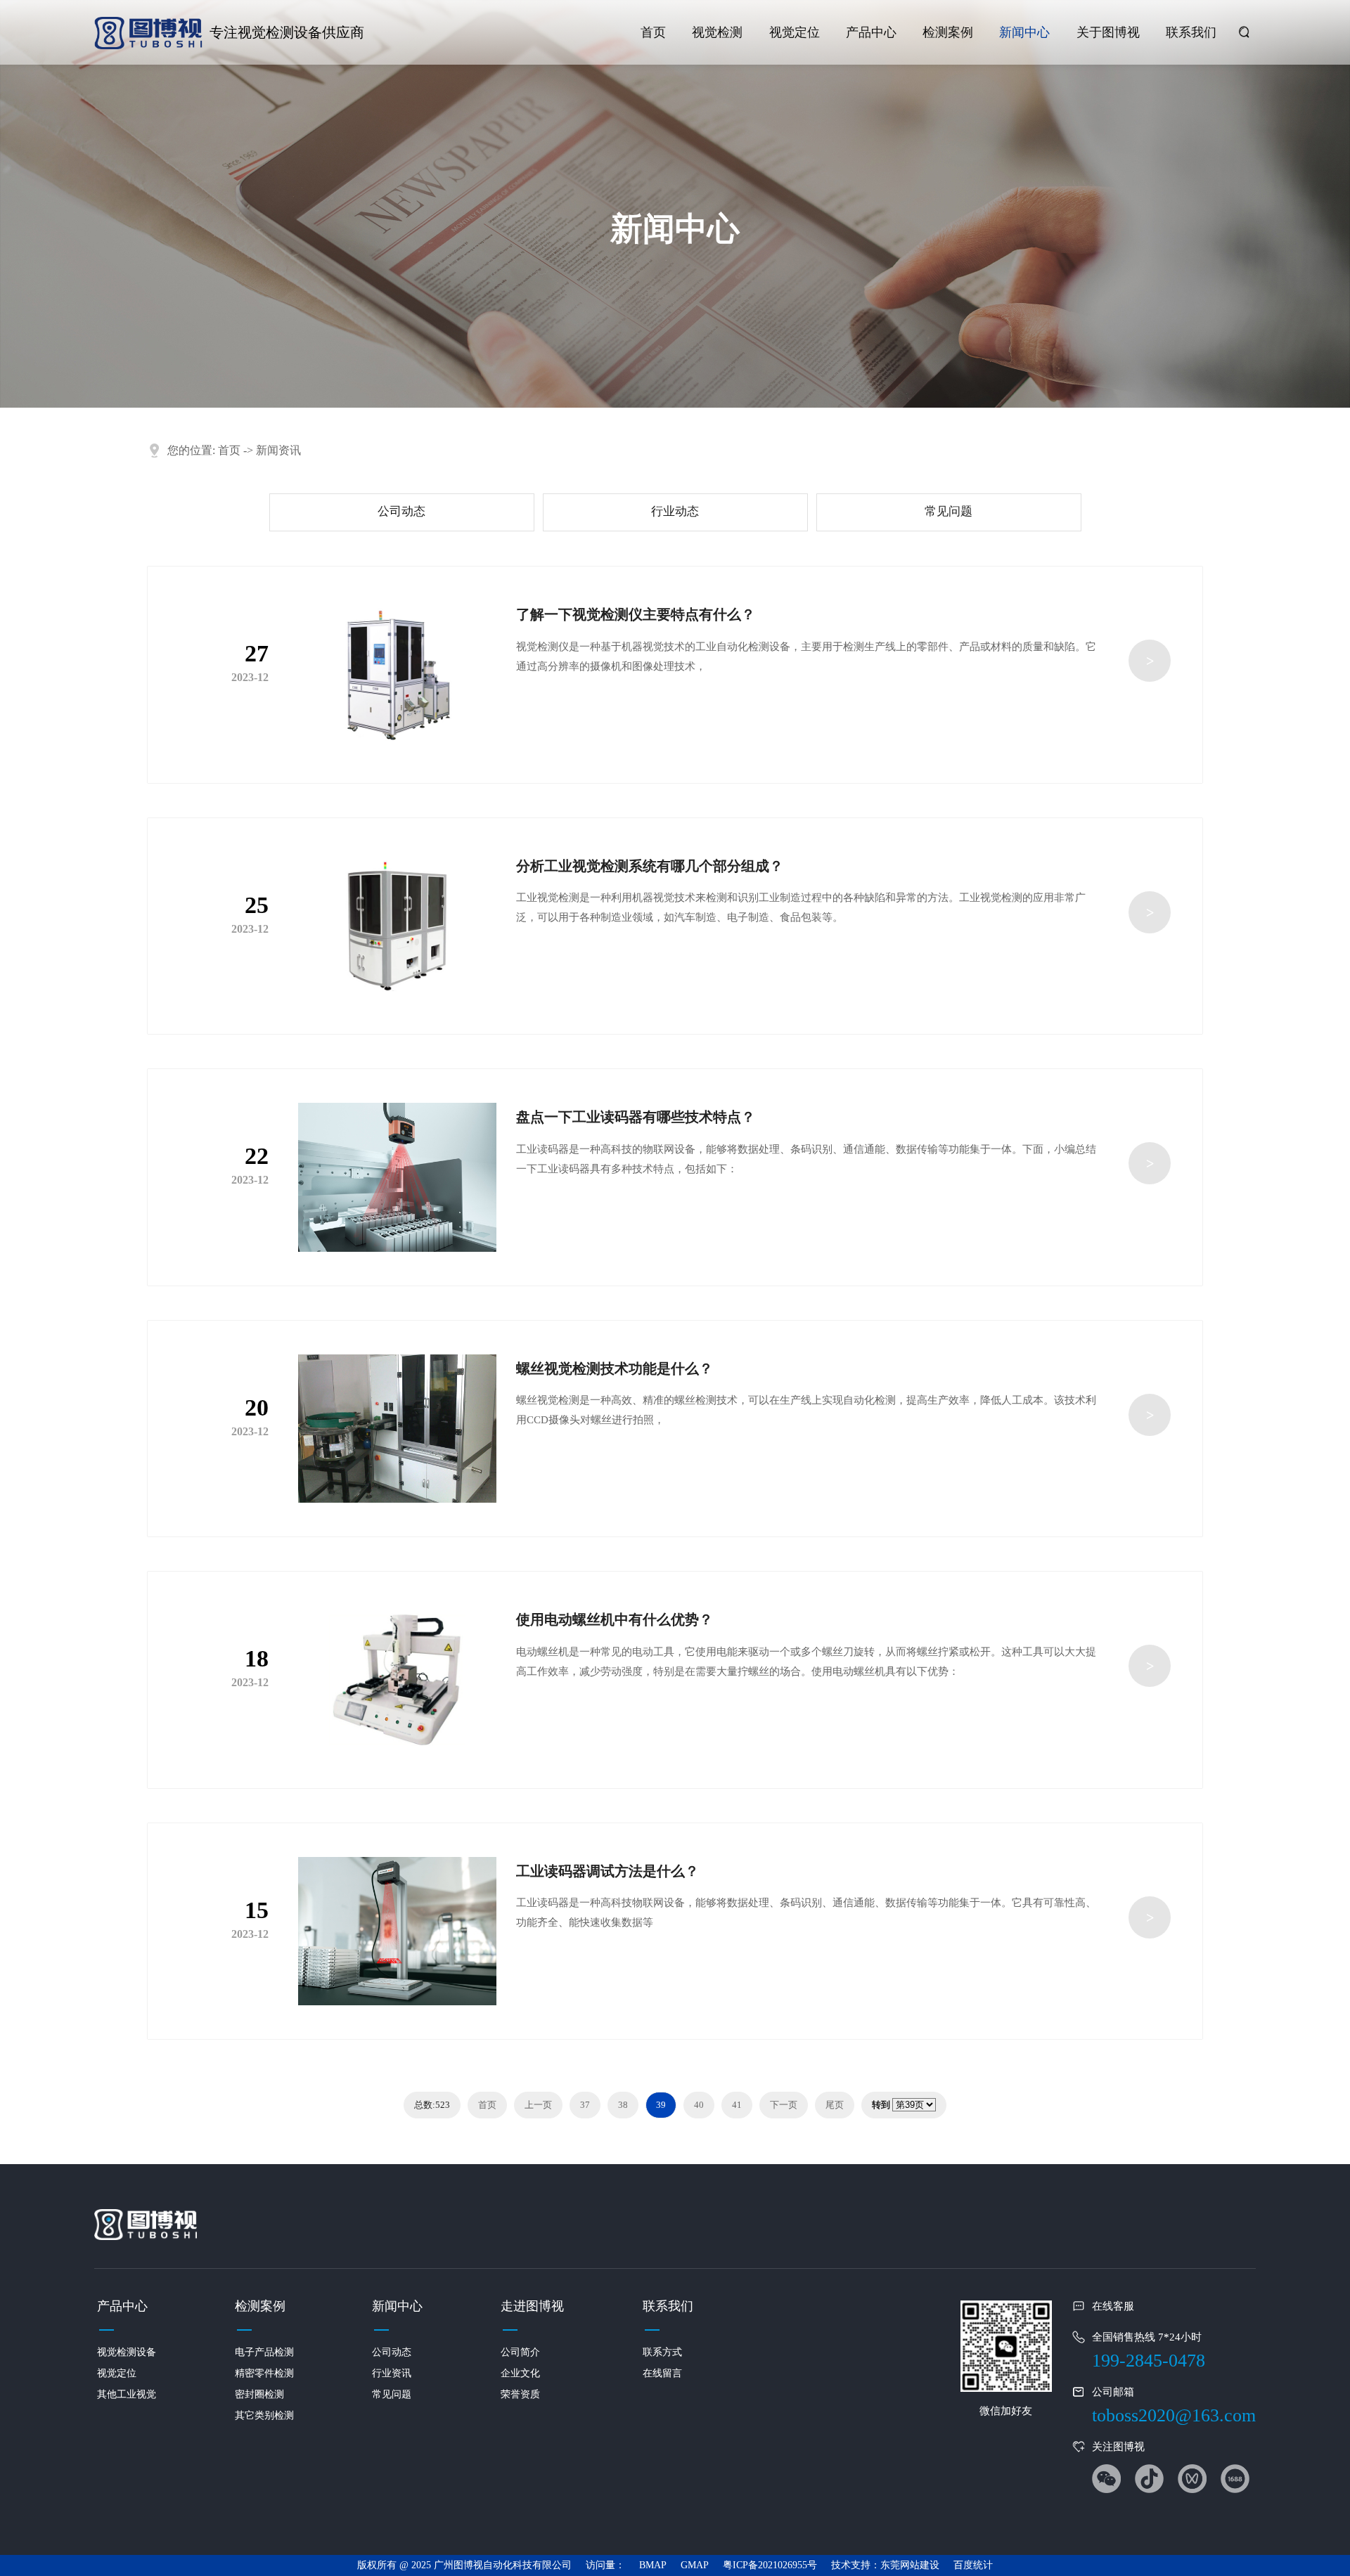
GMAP (695, 2565)
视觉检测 (717, 32)
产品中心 (871, 32)
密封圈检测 (259, 2394)
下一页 (784, 2105)
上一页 (538, 2105)
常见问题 (949, 511)
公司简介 (520, 2352)
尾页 (835, 2105)
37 (585, 2105)
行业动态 (675, 511)
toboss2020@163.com (1174, 2415)
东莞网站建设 (910, 2565)
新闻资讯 (278, 450)
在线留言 (662, 2373)
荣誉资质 (520, 2394)
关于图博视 (1108, 32)
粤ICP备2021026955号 (770, 2565)
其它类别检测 (264, 2415)
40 (699, 2105)
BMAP (653, 2565)
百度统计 (973, 2565)
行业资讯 (392, 2373)
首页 (653, 32)
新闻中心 (1024, 32)
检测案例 (948, 32)
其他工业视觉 (127, 2394)
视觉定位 (795, 32)
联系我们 (1191, 32)
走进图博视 (532, 2306)
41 (737, 2105)
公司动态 (401, 511)
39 (661, 2105)
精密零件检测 (264, 2373)
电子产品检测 (264, 2352)
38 (623, 2105)
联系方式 (662, 2352)
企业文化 (520, 2373)
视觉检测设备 (127, 2352)
